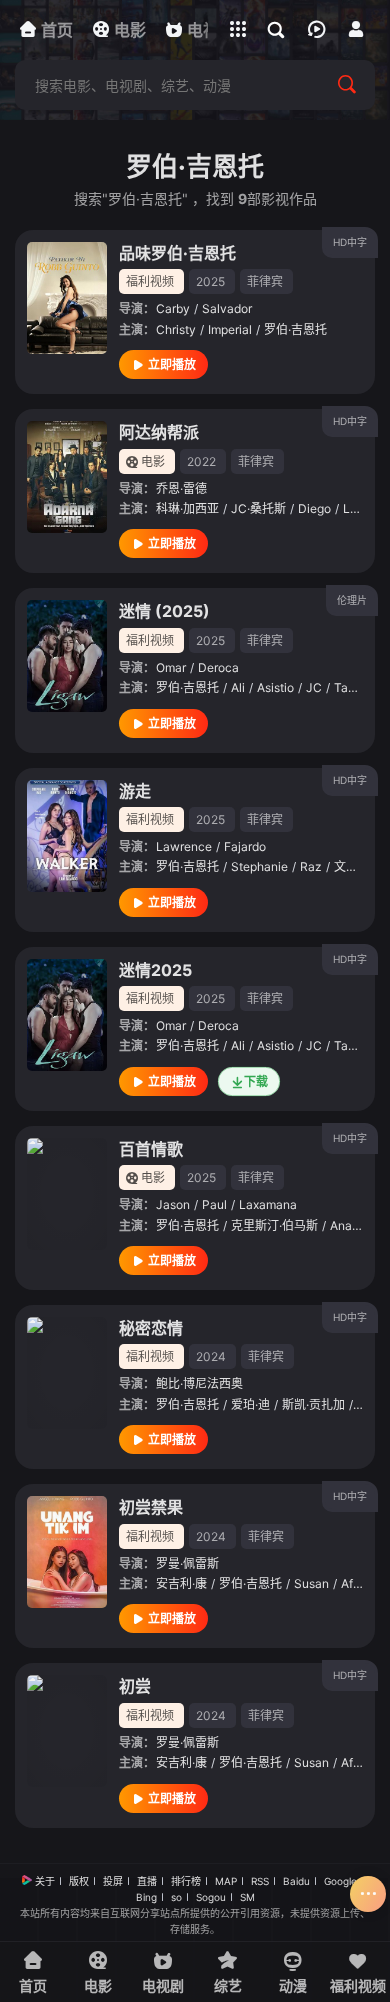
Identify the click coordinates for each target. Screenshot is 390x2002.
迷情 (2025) (164, 611)
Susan (311, 1583)
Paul (214, 1204)
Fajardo (245, 846)
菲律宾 (265, 281)
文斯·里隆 (359, 866)
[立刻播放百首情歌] (67, 1194)
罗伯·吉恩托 (295, 329)
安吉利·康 (181, 1583)
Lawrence (184, 846)
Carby (173, 308)
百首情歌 (151, 1149)
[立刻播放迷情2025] (67, 1015)
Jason (173, 1204)
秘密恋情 (151, 1328)
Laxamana (268, 1204)
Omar (171, 667)
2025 (210, 281)
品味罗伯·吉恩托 (177, 253)
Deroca (218, 667)
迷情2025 (155, 970)
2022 (201, 461)
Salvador (227, 308)
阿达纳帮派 (159, 432)
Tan (344, 687)
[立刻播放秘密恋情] (67, 1373)
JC (314, 687)
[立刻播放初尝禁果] (67, 1552)
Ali (238, 687)
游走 (135, 791)
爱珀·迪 (250, 1404)
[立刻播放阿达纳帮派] (67, 477)
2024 (211, 1356)
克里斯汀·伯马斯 (274, 1225)
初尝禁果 (151, 1507)
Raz (311, 866)
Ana (341, 1225)
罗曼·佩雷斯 (187, 1563)
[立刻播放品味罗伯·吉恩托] (67, 298)
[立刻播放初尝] (67, 1731)
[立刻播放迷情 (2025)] (67, 656)
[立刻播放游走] (67, 836)
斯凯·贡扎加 (313, 1404)
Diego (314, 508)
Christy (176, 329)
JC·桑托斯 (258, 508)
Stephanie (259, 866)
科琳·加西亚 (187, 508)
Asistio (275, 687)
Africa (357, 1583)
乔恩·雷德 (181, 488)
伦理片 (352, 600)
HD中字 (350, 242)
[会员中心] (356, 29)
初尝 (135, 1686)
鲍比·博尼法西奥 (199, 1383)
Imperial (230, 329)
